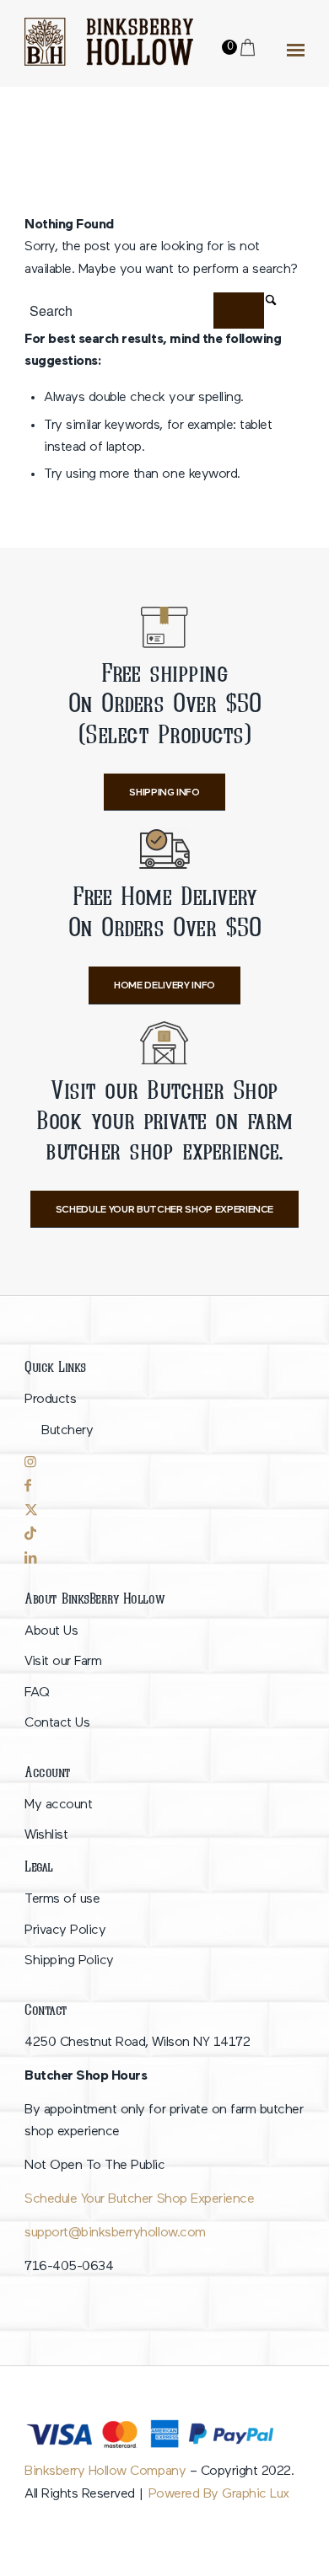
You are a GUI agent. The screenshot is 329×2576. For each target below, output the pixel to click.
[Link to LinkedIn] (164, 1558)
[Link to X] (156, 1510)
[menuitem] (164, 1415)
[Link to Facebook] (156, 1486)
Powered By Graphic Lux (219, 2494)
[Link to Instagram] (156, 1462)
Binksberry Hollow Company (105, 2472)
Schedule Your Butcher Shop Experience (139, 2199)
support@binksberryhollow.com (115, 2233)
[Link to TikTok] (156, 1534)
